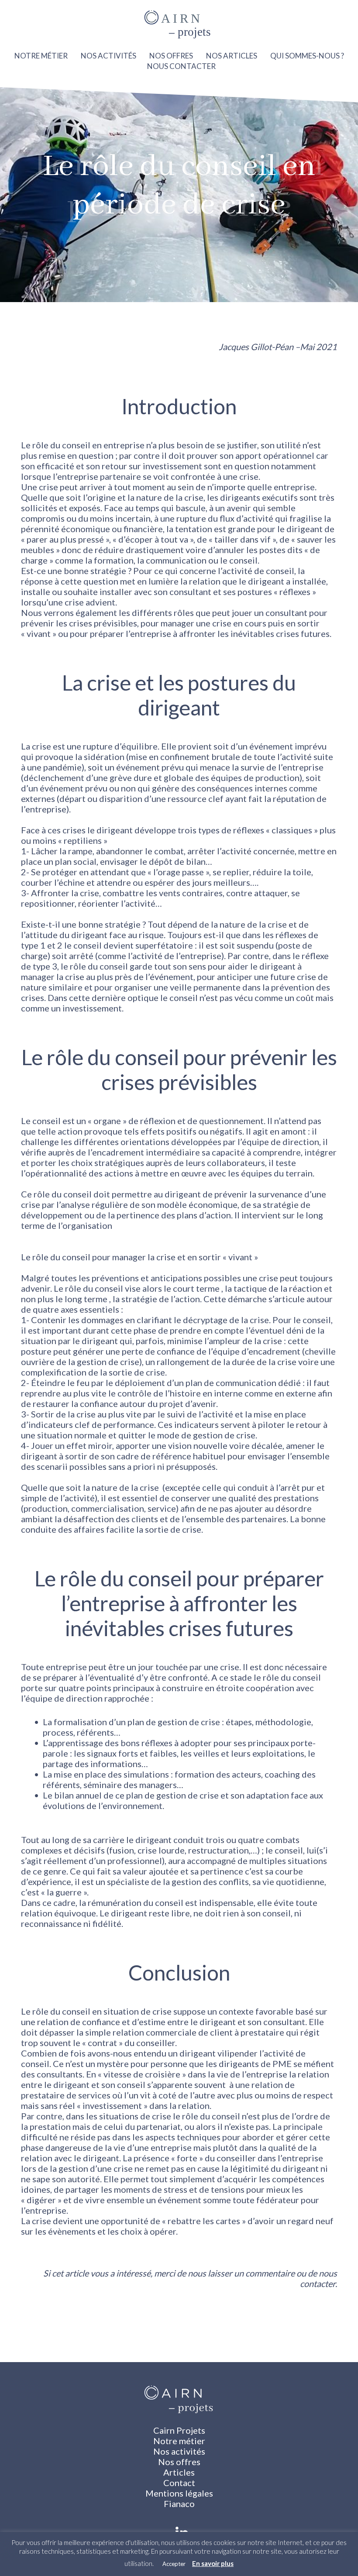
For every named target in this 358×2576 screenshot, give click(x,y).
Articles (179, 2472)
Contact (179, 2483)
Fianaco (179, 2504)
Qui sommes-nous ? (307, 56)
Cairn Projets (179, 2430)
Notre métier (41, 56)
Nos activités (108, 56)
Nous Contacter (181, 66)
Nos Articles (232, 56)
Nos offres (171, 56)
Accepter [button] (174, 2564)
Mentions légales (179, 2493)
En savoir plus (213, 2563)
